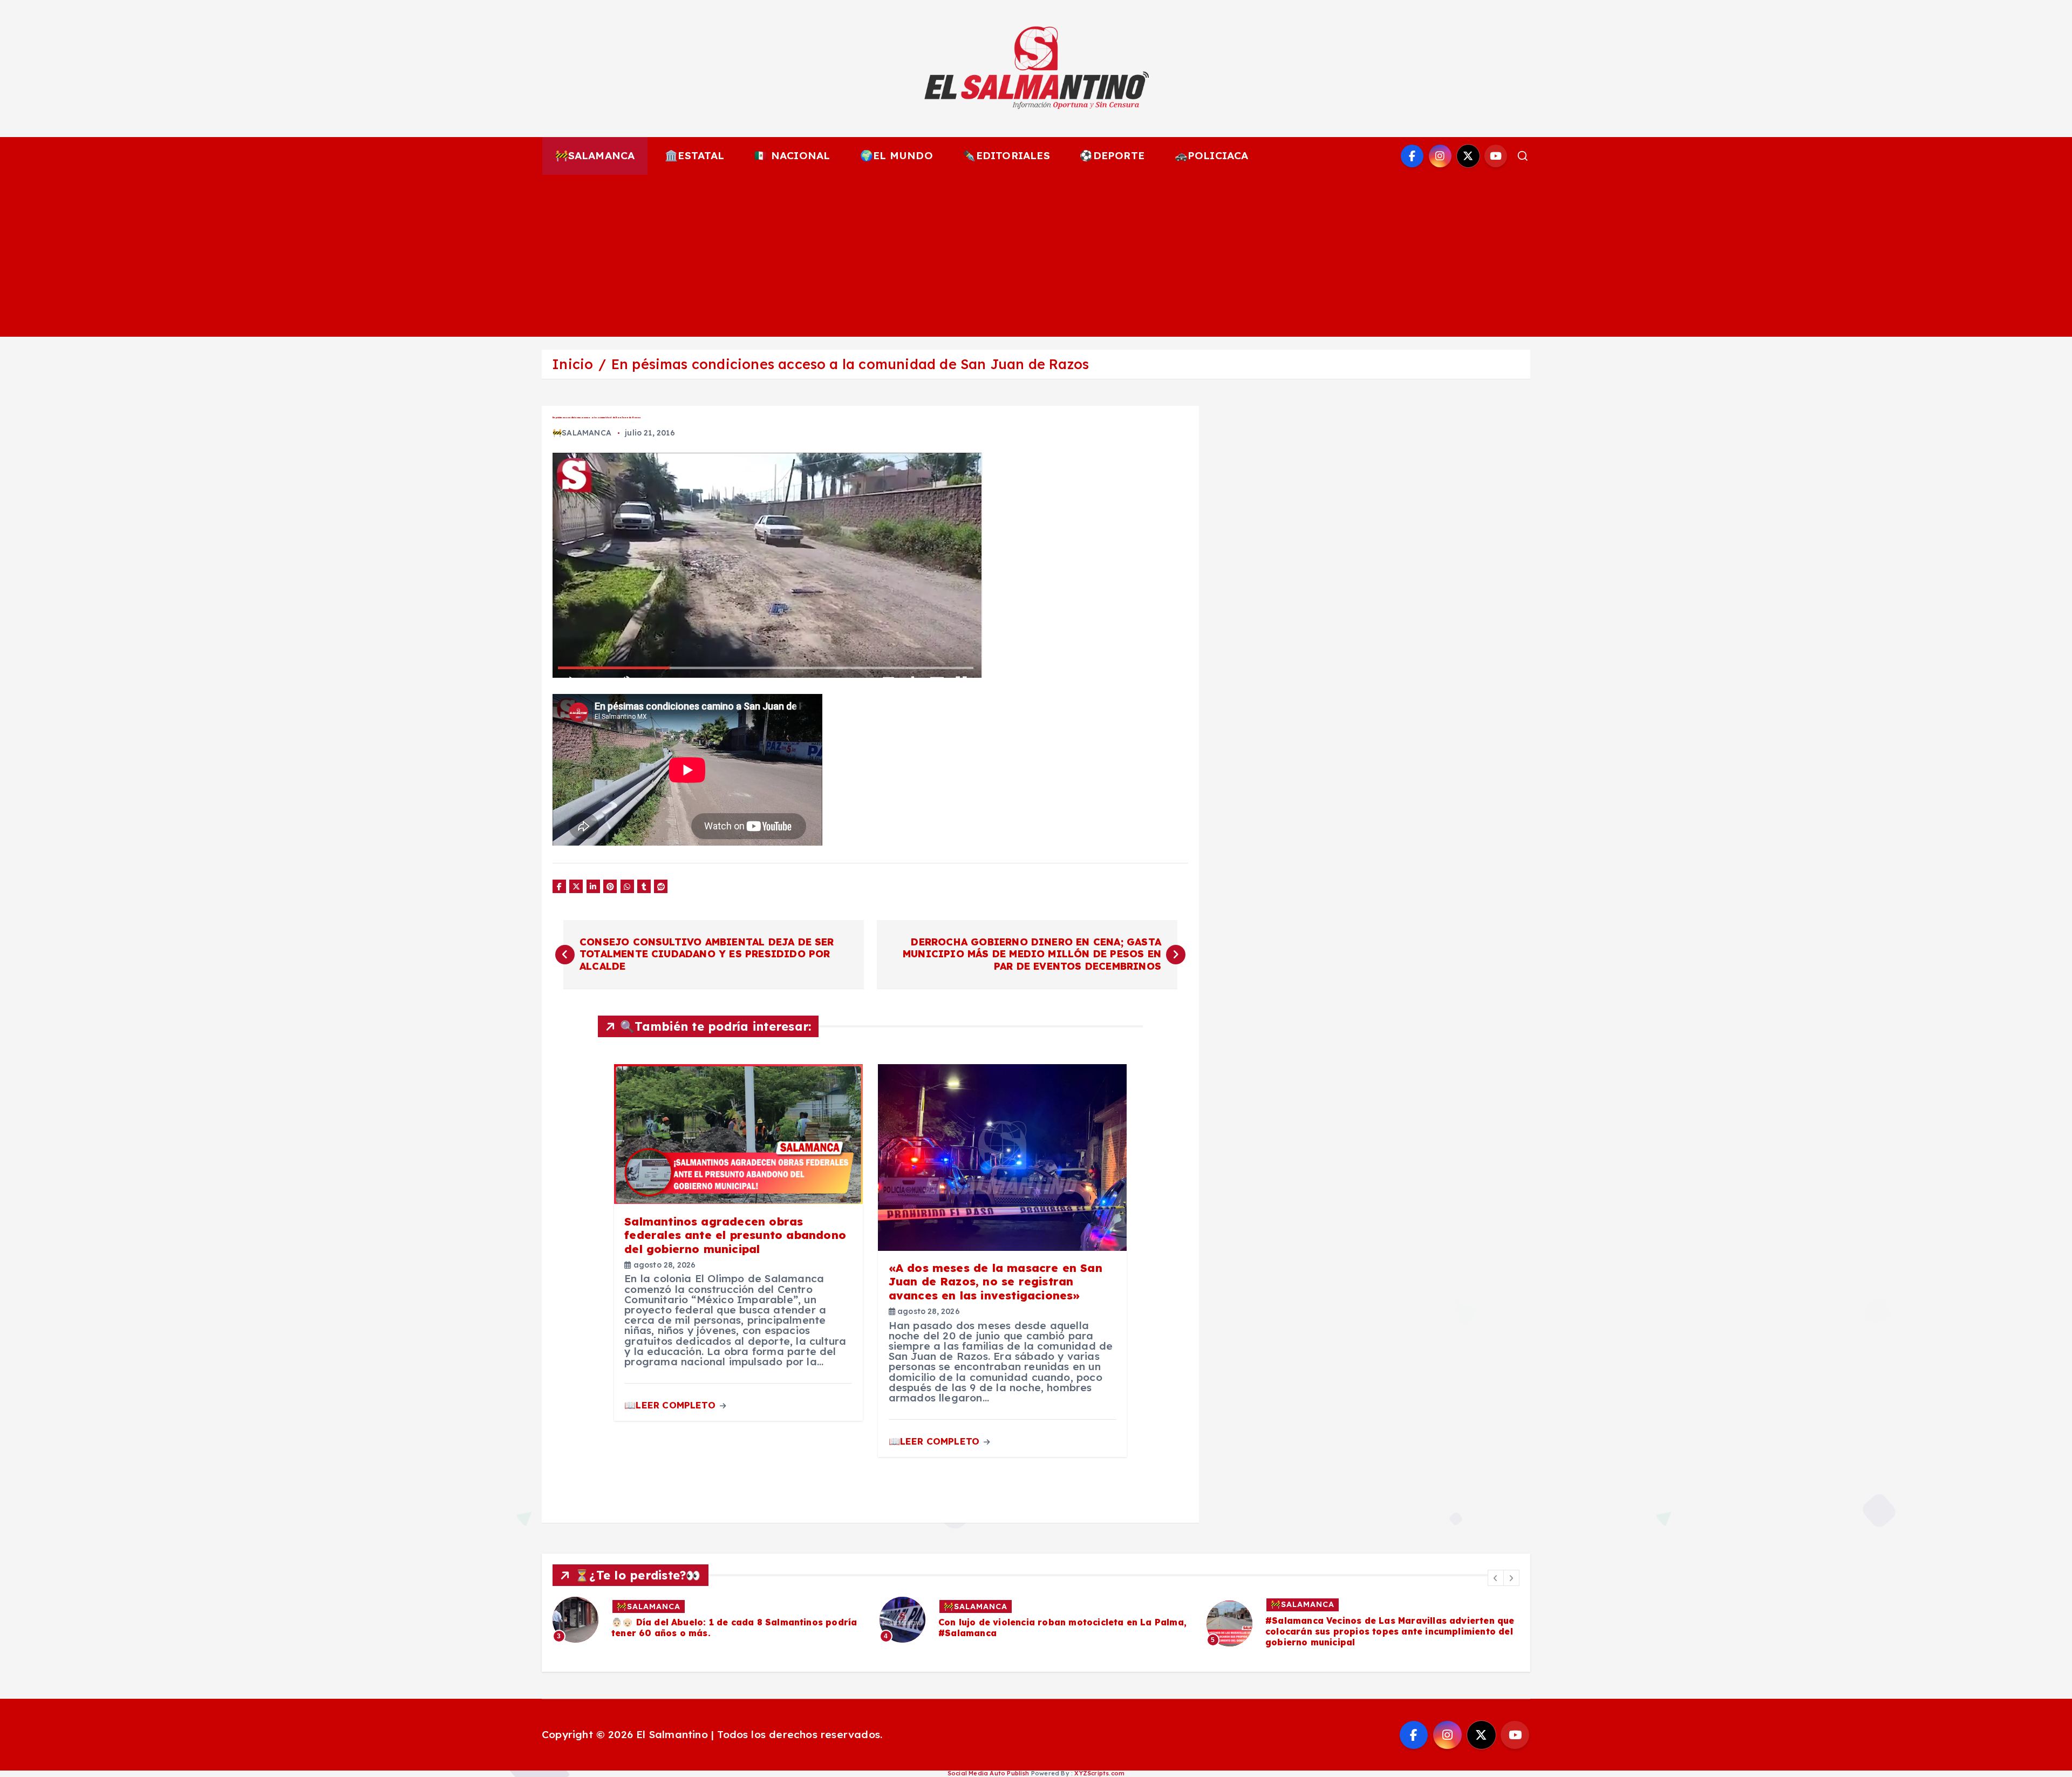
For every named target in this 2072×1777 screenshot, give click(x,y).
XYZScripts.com (1099, 1773)
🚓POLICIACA (1212, 155)
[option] (710, 1620)
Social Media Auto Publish (989, 1773)
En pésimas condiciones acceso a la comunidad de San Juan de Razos (850, 364)
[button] (1496, 1578)
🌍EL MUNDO (897, 155)
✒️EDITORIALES (1006, 155)
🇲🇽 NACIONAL (792, 155)
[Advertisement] (1036, 256)
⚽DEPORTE (1112, 155)
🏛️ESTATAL (695, 155)
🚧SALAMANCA (595, 155)
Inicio (572, 364)
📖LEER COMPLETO (671, 1405)
